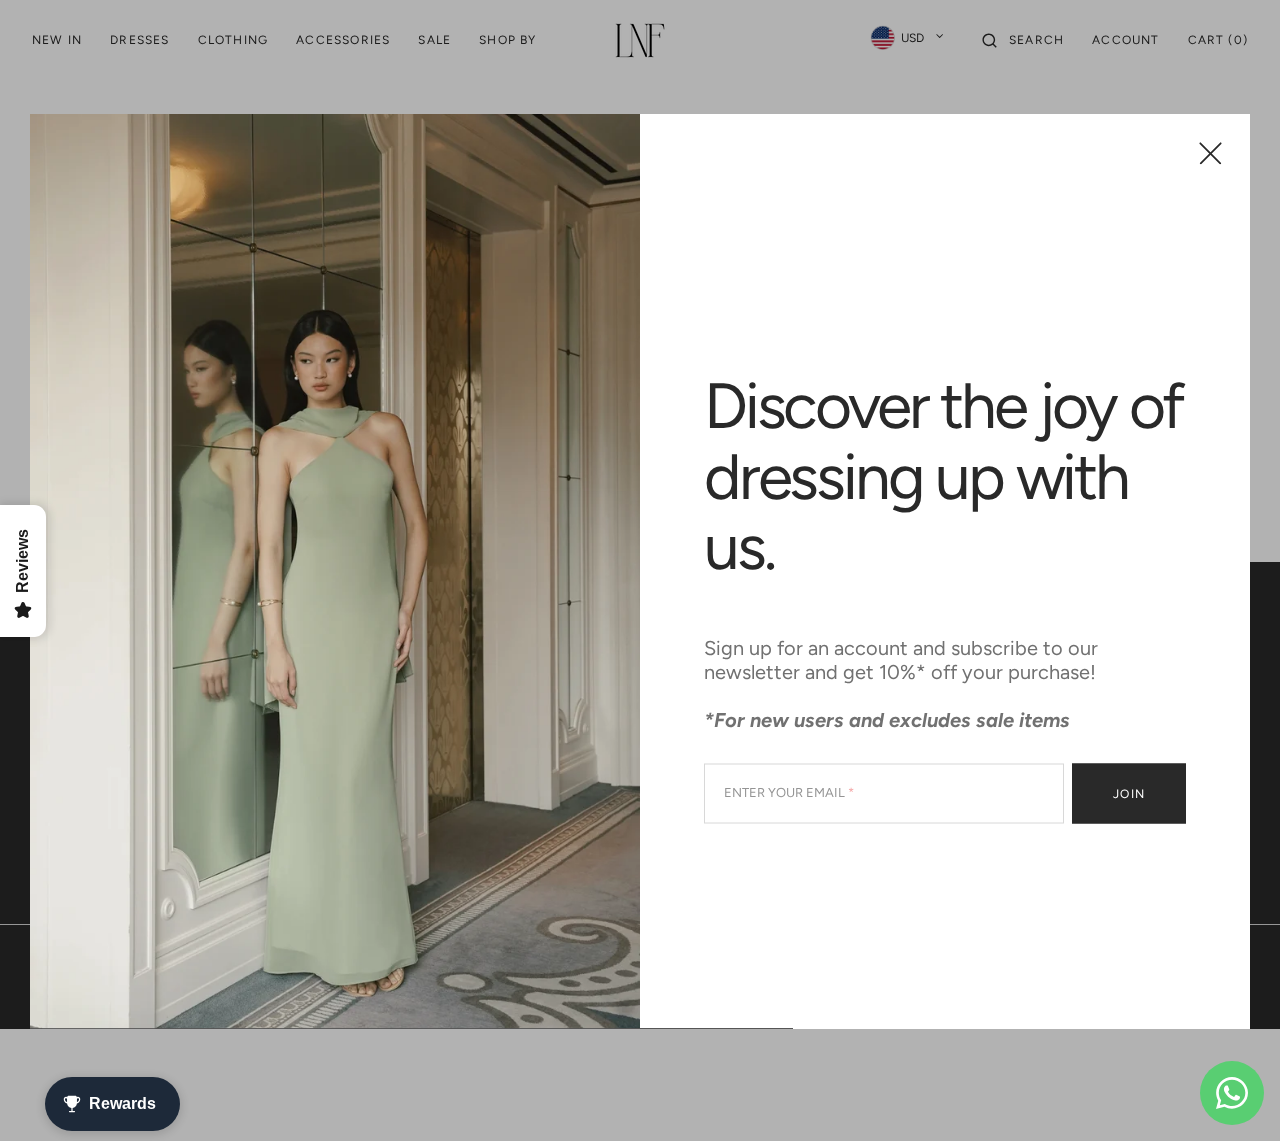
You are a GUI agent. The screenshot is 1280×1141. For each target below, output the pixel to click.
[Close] (1210, 152)
